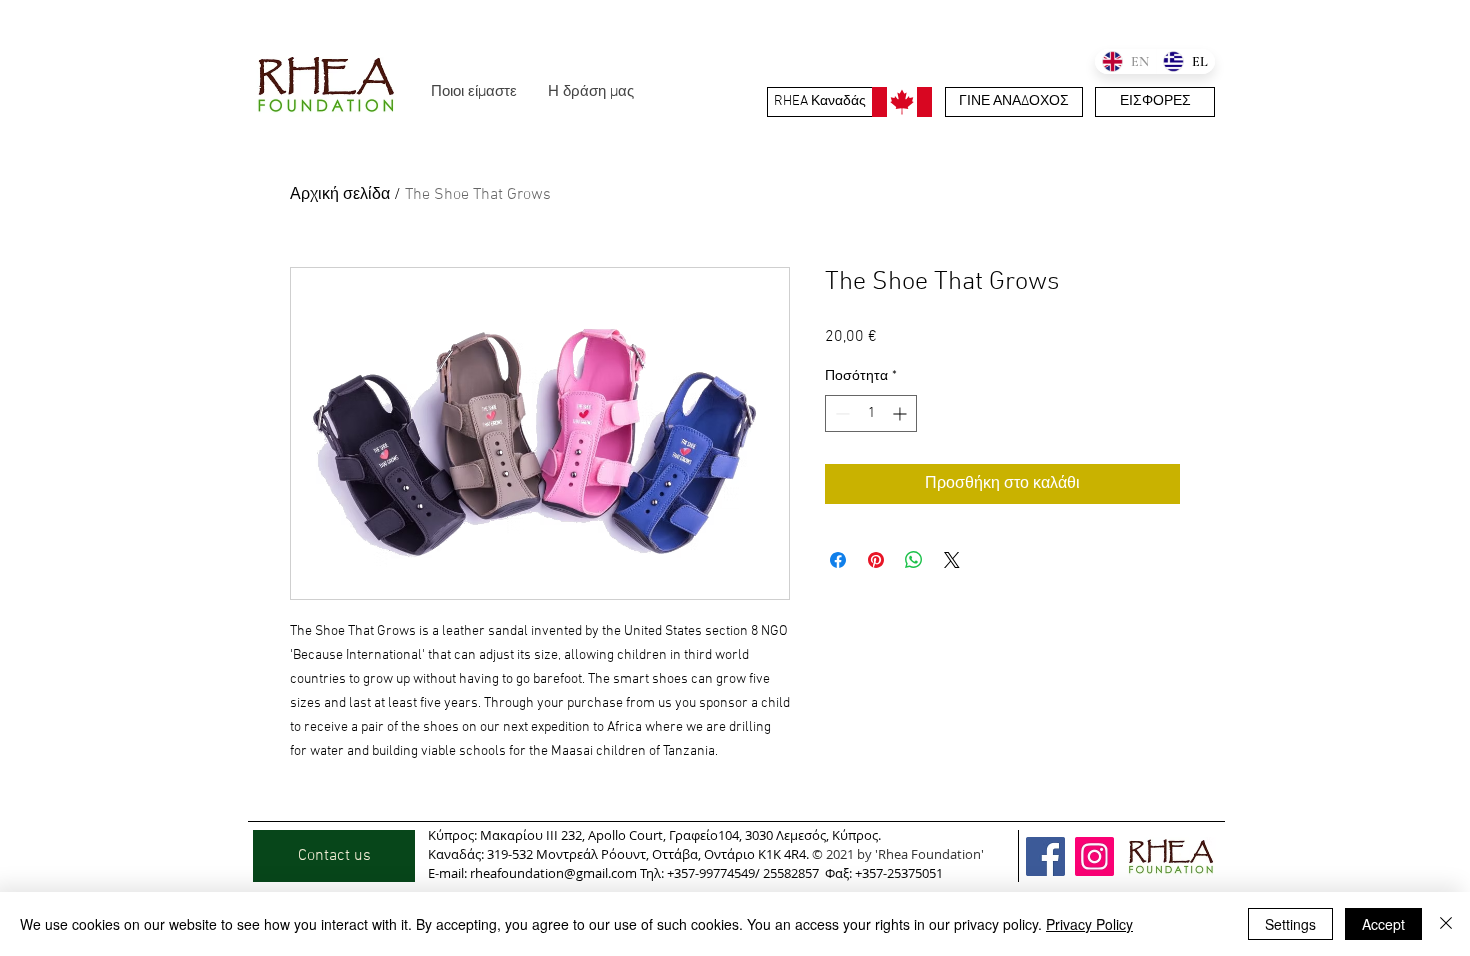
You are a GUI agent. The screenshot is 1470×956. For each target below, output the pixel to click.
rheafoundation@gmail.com (553, 873)
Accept (1383, 924)
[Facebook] (1045, 856)
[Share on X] (952, 560)
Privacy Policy (1089, 924)
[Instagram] (1094, 856)
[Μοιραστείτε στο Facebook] (838, 560)
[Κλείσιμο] (1446, 924)
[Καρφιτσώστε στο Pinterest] (876, 560)
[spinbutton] (871, 413)
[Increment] (901, 413)
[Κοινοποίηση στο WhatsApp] (914, 560)
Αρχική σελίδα (340, 195)
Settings (1290, 924)
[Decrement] (840, 413)
